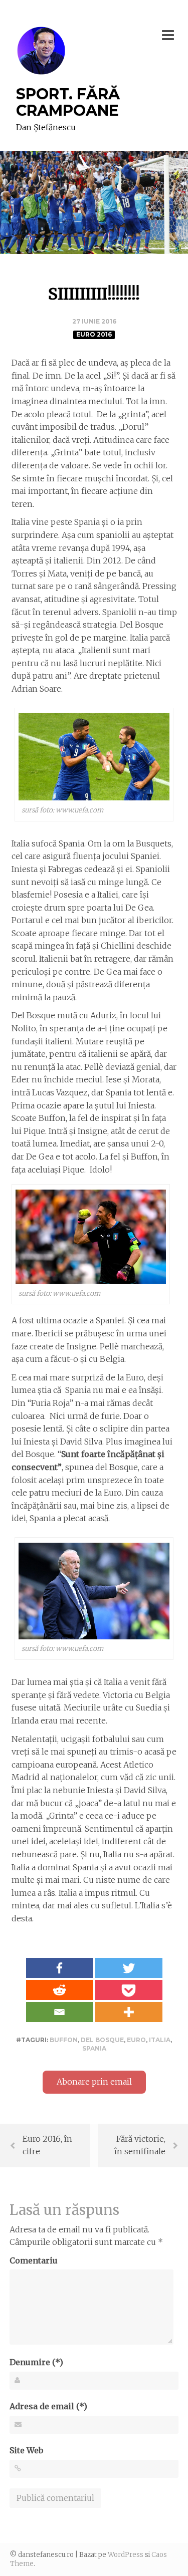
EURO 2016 (94, 334)
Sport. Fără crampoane (68, 102)
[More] (129, 2012)
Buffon (64, 2040)
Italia (160, 2040)
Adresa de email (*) (48, 2406)
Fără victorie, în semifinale (140, 2145)
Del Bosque (102, 2040)
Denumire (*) (36, 2362)
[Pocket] (129, 1990)
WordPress (126, 2555)
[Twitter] (129, 1968)
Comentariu (34, 2260)
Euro (136, 2040)
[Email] (60, 2012)
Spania (94, 2048)
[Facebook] (60, 1968)
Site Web (26, 2450)
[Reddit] (60, 1990)
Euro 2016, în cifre (47, 2145)
